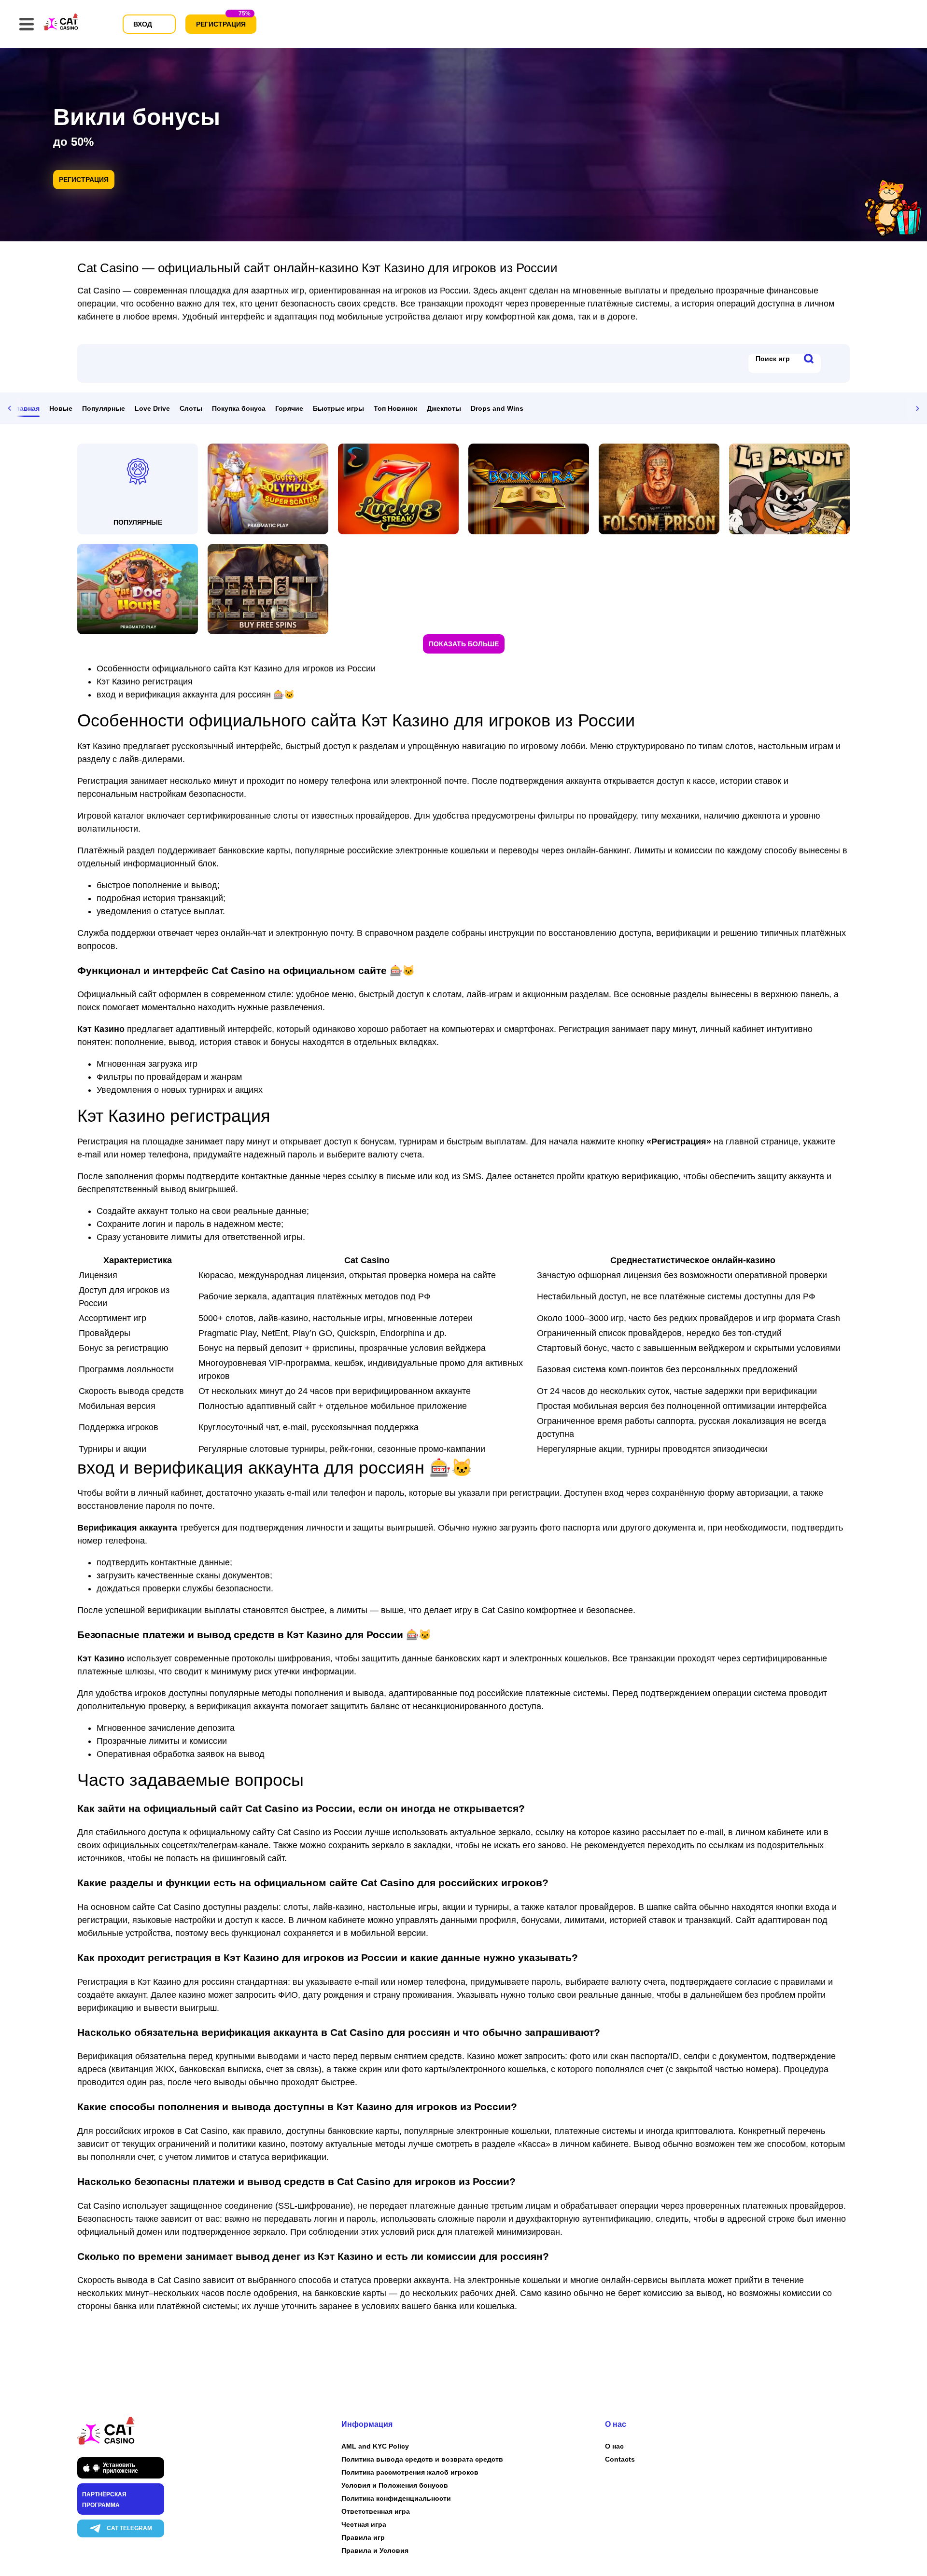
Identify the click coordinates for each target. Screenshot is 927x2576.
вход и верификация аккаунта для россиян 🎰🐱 (196, 695)
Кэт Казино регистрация (145, 682)
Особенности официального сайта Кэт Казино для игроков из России (236, 668)
